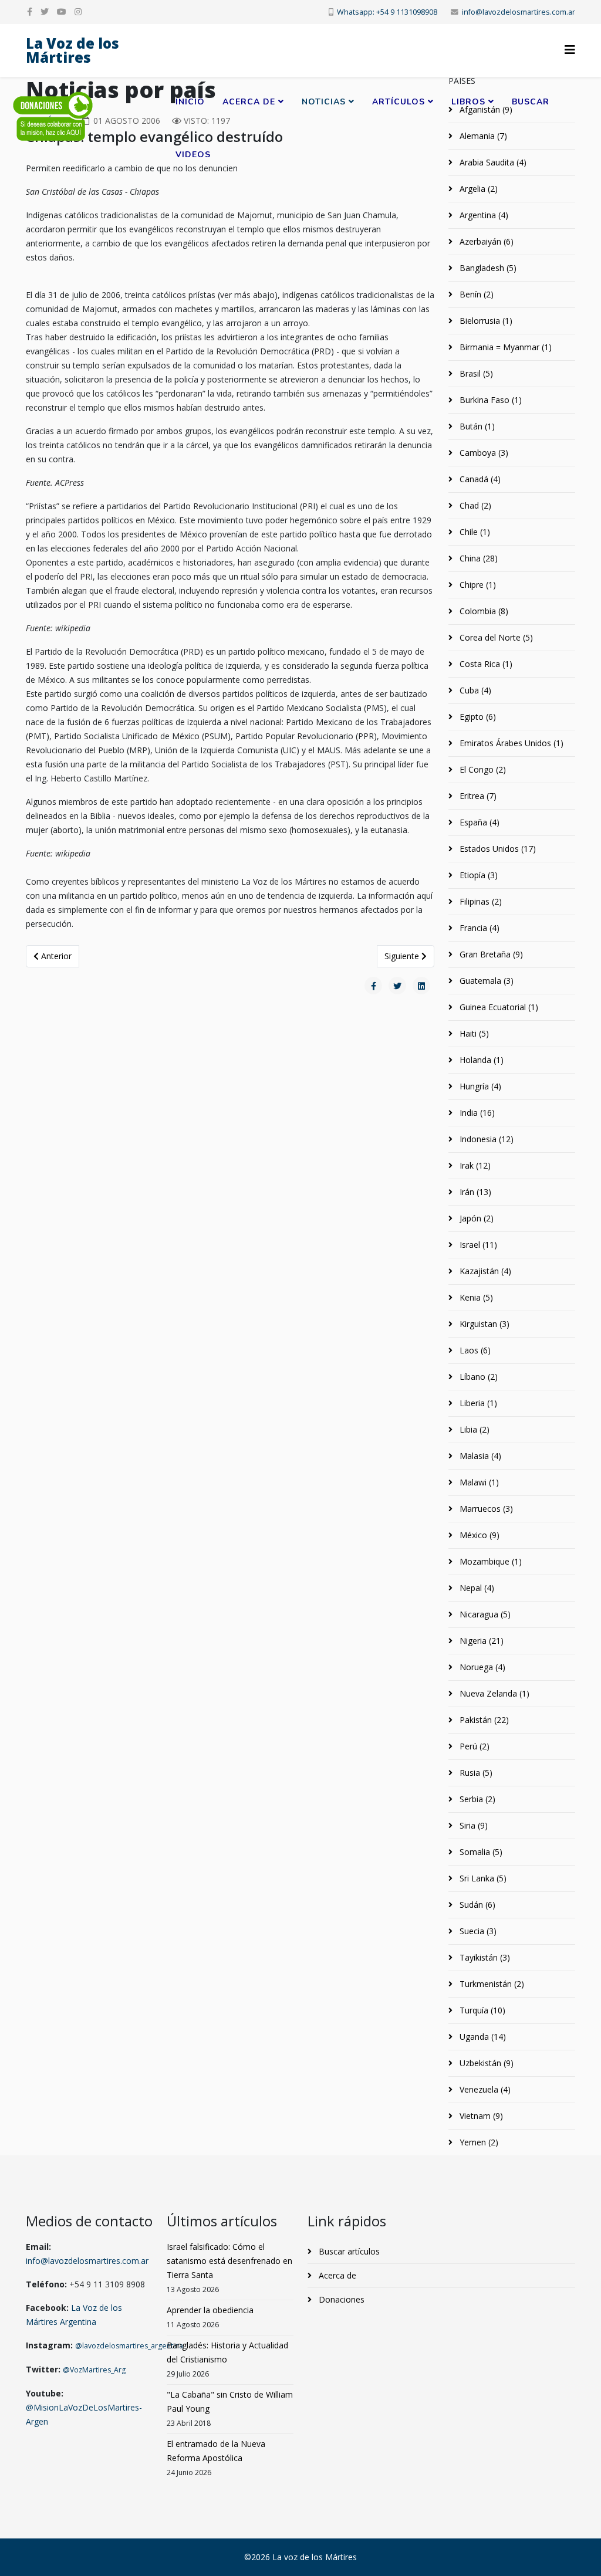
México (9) (478, 1535)
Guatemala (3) (485, 981)
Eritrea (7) (477, 796)
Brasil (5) (475, 373)
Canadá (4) (479, 479)
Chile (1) (474, 532)
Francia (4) (478, 928)
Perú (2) (473, 1746)
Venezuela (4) (484, 2089)
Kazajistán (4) (484, 1271)
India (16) (476, 1113)
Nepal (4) (476, 1588)
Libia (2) (473, 1429)
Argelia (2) (477, 189)
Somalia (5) (480, 1852)
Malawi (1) (478, 1482)
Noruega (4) (481, 1667)
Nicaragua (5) (484, 1614)
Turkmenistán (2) (491, 1984)
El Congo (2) (482, 769)
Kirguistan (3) (483, 1324)
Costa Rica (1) (485, 664)
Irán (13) (474, 1192)
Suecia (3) (477, 1931)
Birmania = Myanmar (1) (504, 347)
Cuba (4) (474, 690)
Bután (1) (476, 426)
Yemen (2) (478, 2142)
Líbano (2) (477, 1377)
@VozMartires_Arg (94, 2370)
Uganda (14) (482, 2037)
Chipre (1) (477, 585)
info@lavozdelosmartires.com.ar (519, 12)
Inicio (190, 102)
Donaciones (340, 2299)
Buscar (531, 102)
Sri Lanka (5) (482, 1878)
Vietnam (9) (480, 2116)
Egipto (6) (477, 717)
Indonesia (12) (485, 1139)
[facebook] (30, 11)
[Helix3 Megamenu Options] (570, 50)
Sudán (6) (476, 1905)
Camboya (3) (483, 453)
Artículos (399, 102)
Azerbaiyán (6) (485, 241)
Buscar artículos (348, 2251)
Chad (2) (474, 505)
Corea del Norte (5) (495, 637)
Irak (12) (474, 1165)
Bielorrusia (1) (485, 321)
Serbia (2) (476, 1799)
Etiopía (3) (477, 875)
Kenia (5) (475, 1297)
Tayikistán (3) (484, 1957)
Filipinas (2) (480, 901)
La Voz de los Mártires (72, 50)
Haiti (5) (473, 1033)
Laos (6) (474, 1350)
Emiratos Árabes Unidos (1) (510, 743)
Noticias (324, 102)
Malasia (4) (479, 1456)
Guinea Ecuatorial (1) (498, 1007)
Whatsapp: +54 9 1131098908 (387, 12)
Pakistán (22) (483, 1720)
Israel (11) (477, 1245)
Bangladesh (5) (487, 268)
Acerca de (249, 102)
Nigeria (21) (480, 1641)
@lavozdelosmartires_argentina (129, 2346)
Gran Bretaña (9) (490, 954)
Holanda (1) (480, 1060)
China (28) (477, 558)
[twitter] (45, 11)
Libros (468, 102)
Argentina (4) (483, 215)
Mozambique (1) (489, 1561)
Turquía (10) (481, 2010)
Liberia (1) (477, 1403)
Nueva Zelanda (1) (493, 1693)
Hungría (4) (479, 1086)
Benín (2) (475, 294)
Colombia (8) (483, 611)
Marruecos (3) (485, 1509)
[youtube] (62, 11)
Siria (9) (472, 1825)
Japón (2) (475, 1218)
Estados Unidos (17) (497, 849)
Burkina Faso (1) (489, 400)
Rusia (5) (475, 1773)
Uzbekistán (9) (485, 2063)
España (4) (478, 822)
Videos (193, 155)
